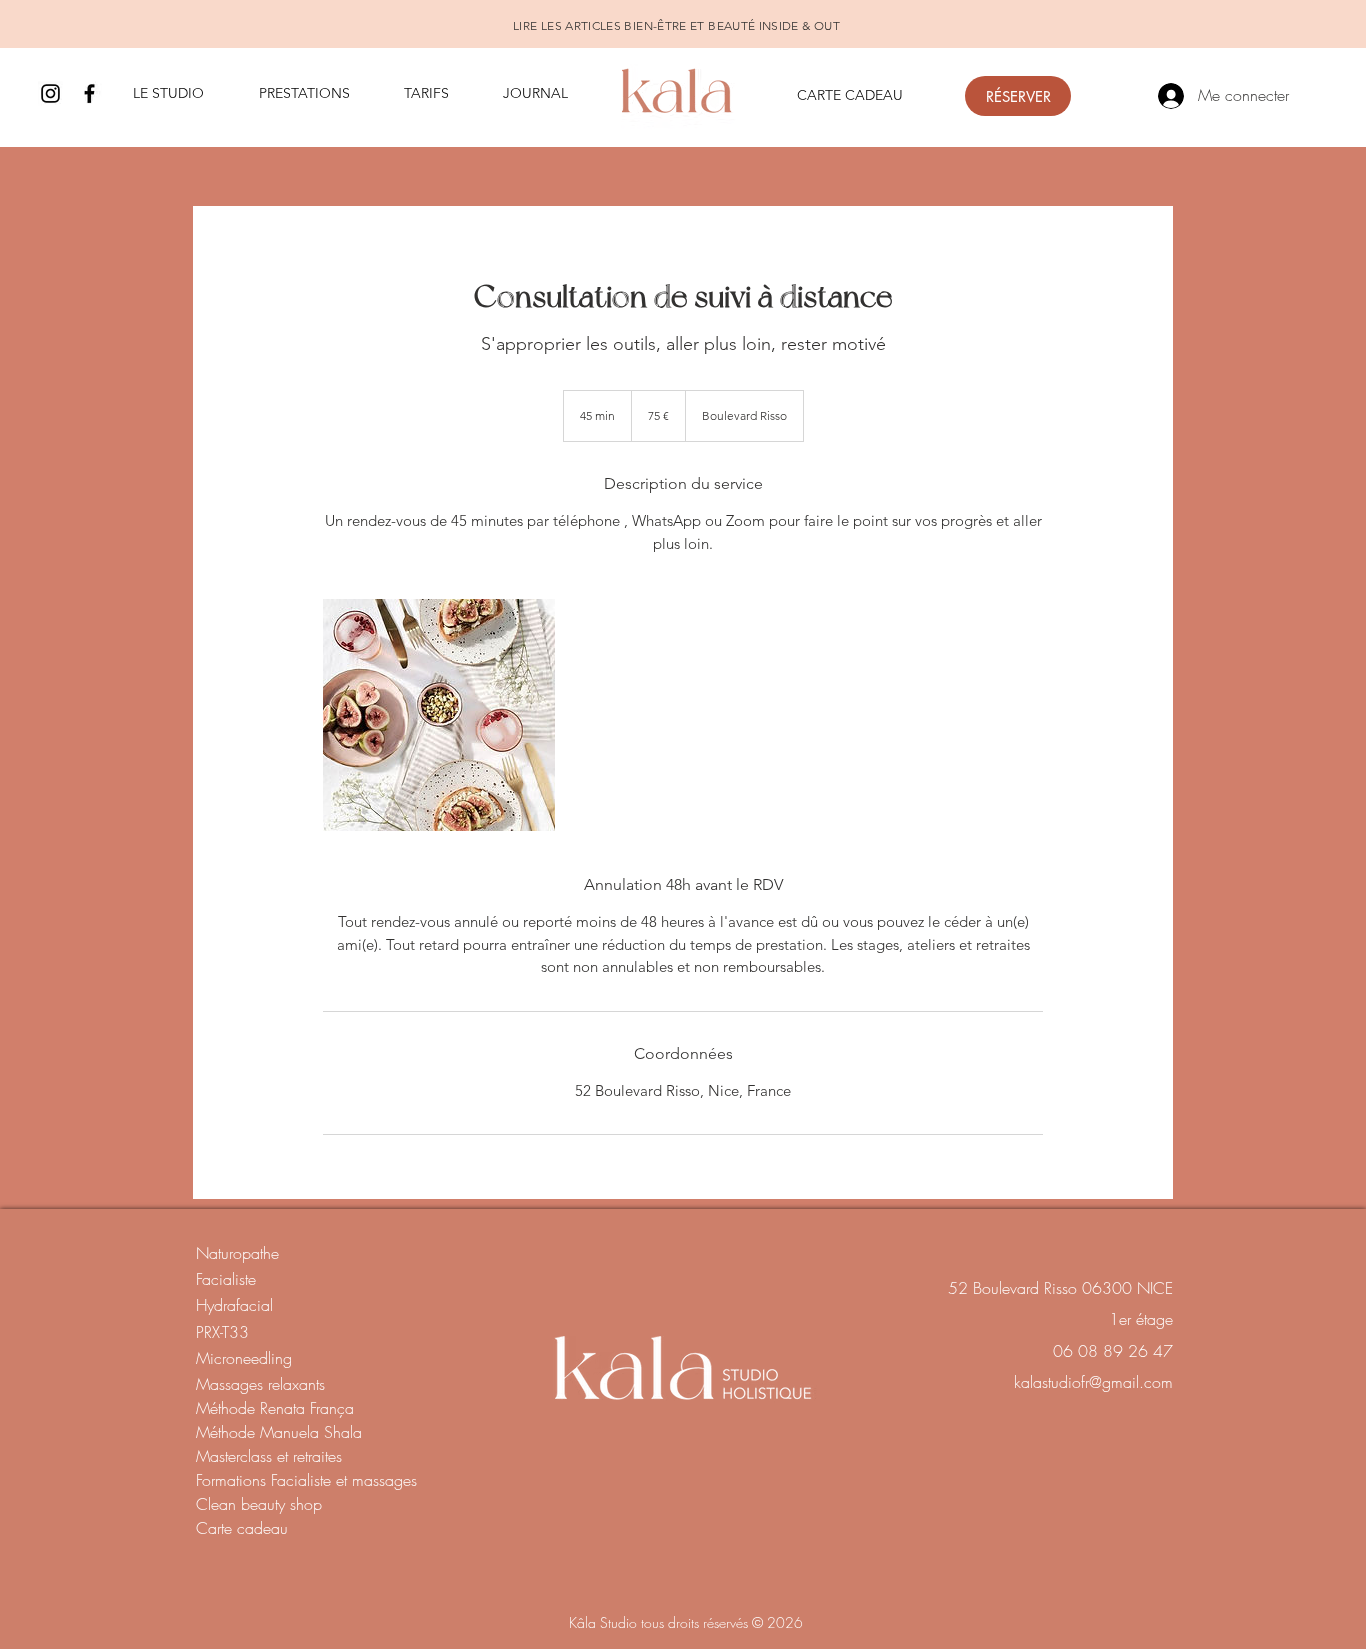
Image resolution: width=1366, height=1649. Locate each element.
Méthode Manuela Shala (279, 1432)
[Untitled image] (439, 715)
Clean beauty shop (259, 1504)
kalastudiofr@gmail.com (1093, 1382)
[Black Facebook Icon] (89, 93)
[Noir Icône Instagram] (50, 93)
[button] (181, 93)
